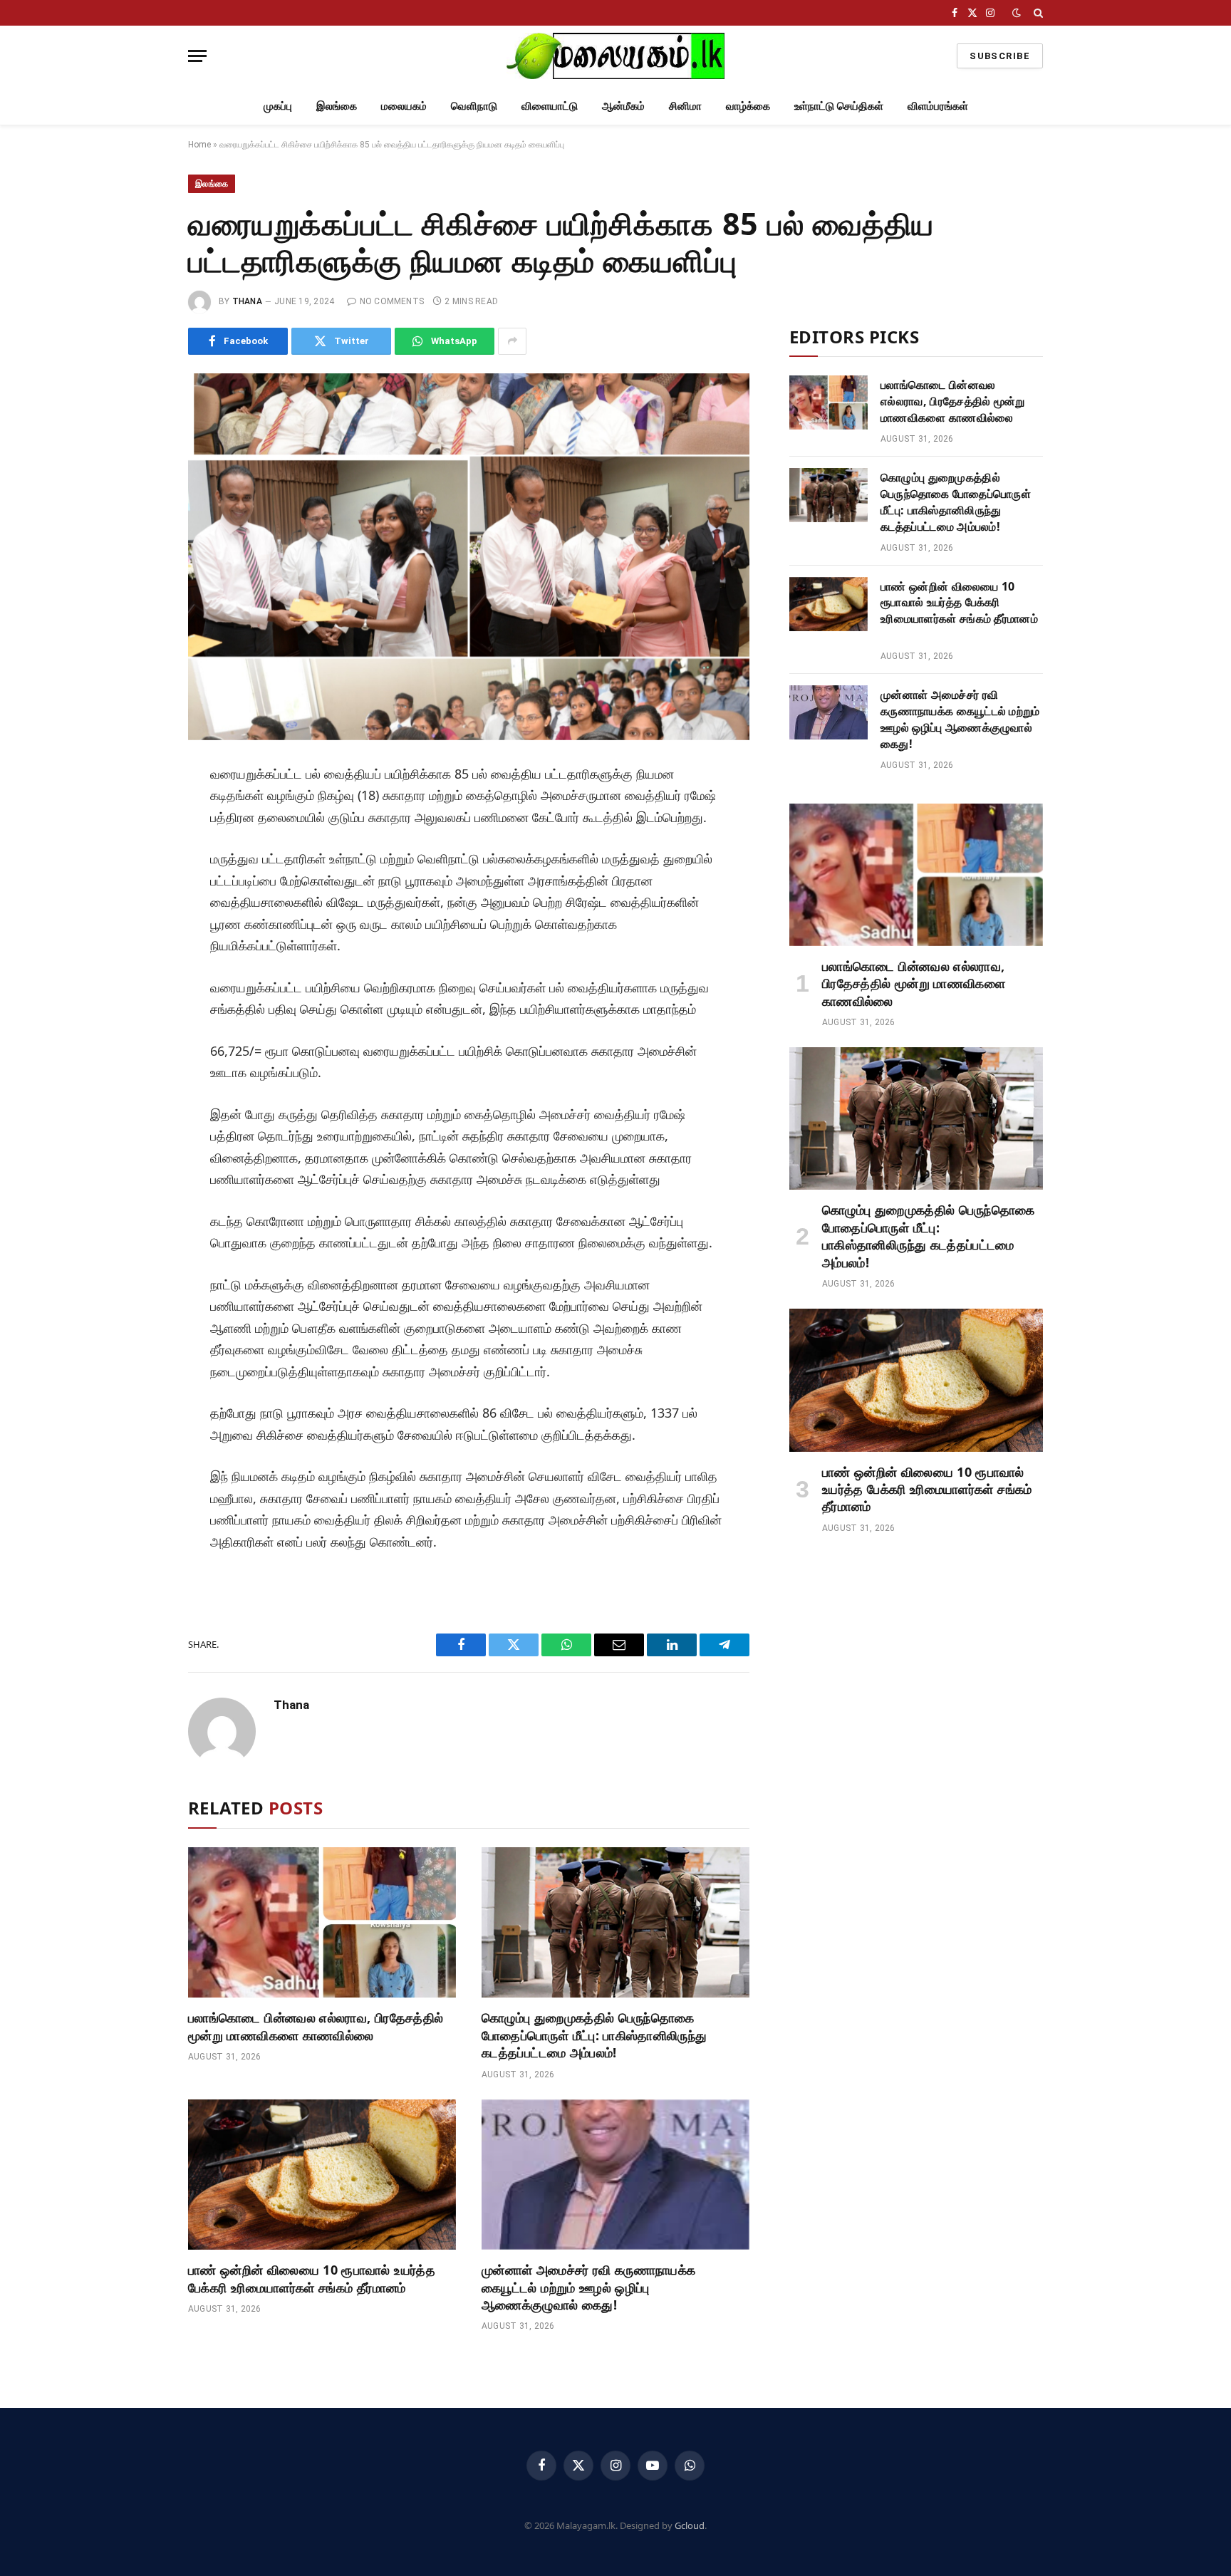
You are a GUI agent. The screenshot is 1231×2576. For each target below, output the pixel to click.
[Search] (1037, 13)
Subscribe (1000, 56)
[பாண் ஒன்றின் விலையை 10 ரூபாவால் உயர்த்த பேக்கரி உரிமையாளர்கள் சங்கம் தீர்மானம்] (322, 2175)
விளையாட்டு (550, 105)
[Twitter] (140, 844)
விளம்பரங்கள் (938, 105)
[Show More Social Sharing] (512, 341)
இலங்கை (337, 105)
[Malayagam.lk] (615, 56)
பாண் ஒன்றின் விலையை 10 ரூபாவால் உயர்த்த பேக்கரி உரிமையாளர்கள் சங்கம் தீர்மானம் (312, 2278)
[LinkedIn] (140, 876)
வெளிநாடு (474, 105)
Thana (247, 301)
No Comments (392, 301)
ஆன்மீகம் (623, 105)
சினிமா (685, 105)
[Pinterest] (140, 908)
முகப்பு (278, 105)
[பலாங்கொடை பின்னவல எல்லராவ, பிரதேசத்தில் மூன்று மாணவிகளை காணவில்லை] (322, 1923)
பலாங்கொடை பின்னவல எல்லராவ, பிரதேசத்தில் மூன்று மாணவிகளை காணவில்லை (316, 2026)
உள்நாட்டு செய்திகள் (839, 105)
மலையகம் (404, 105)
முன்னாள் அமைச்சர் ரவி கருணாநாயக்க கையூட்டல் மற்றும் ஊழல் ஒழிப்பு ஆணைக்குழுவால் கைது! (589, 2287)
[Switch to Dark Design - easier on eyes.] (1017, 13)
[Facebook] (140, 812)
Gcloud (690, 2525)
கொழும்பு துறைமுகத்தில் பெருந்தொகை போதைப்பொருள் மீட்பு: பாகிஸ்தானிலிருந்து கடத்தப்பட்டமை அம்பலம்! (594, 2035)
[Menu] (197, 56)
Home (199, 145)
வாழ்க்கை (748, 105)
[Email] (140, 940)
